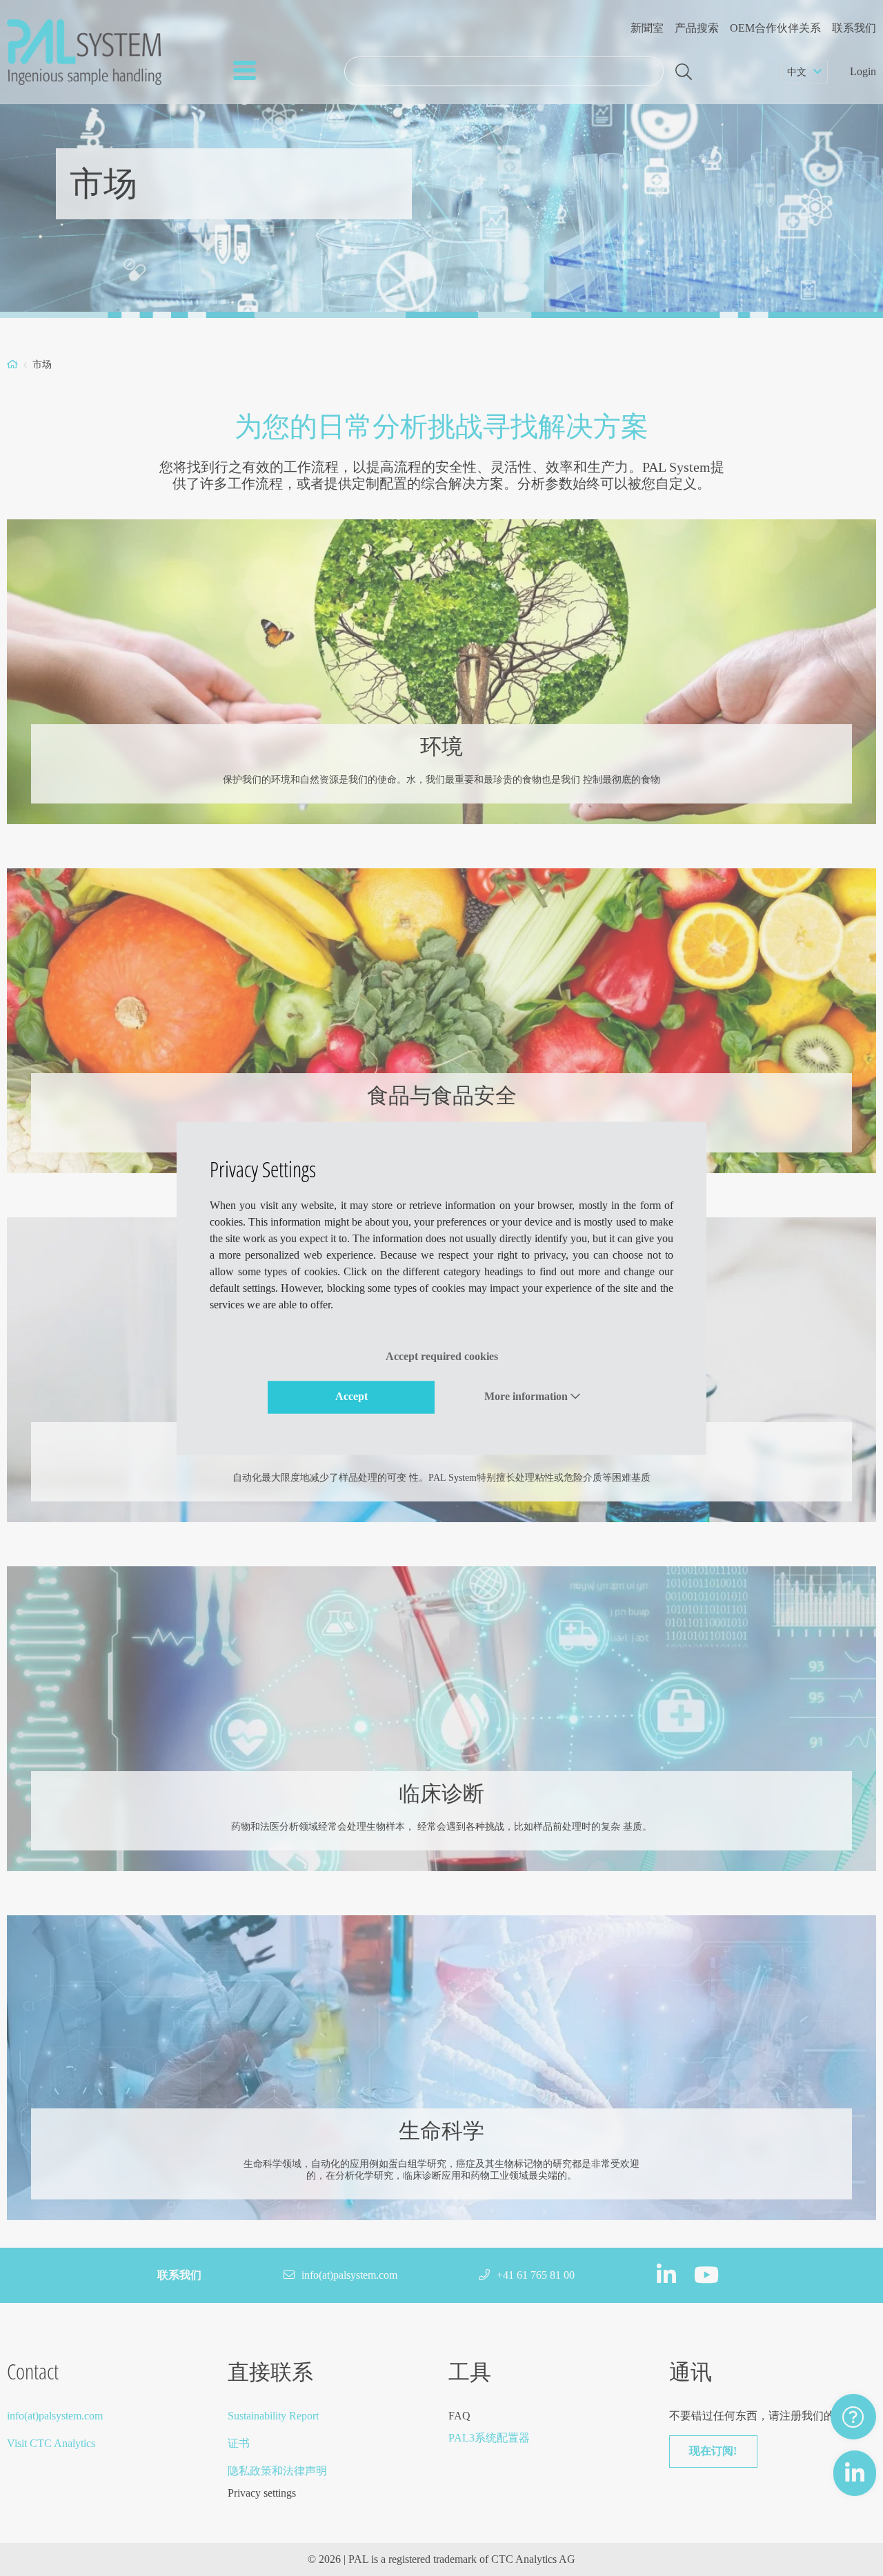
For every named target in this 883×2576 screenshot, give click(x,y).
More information (527, 1397)
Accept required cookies (442, 1356)
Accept (351, 1397)
